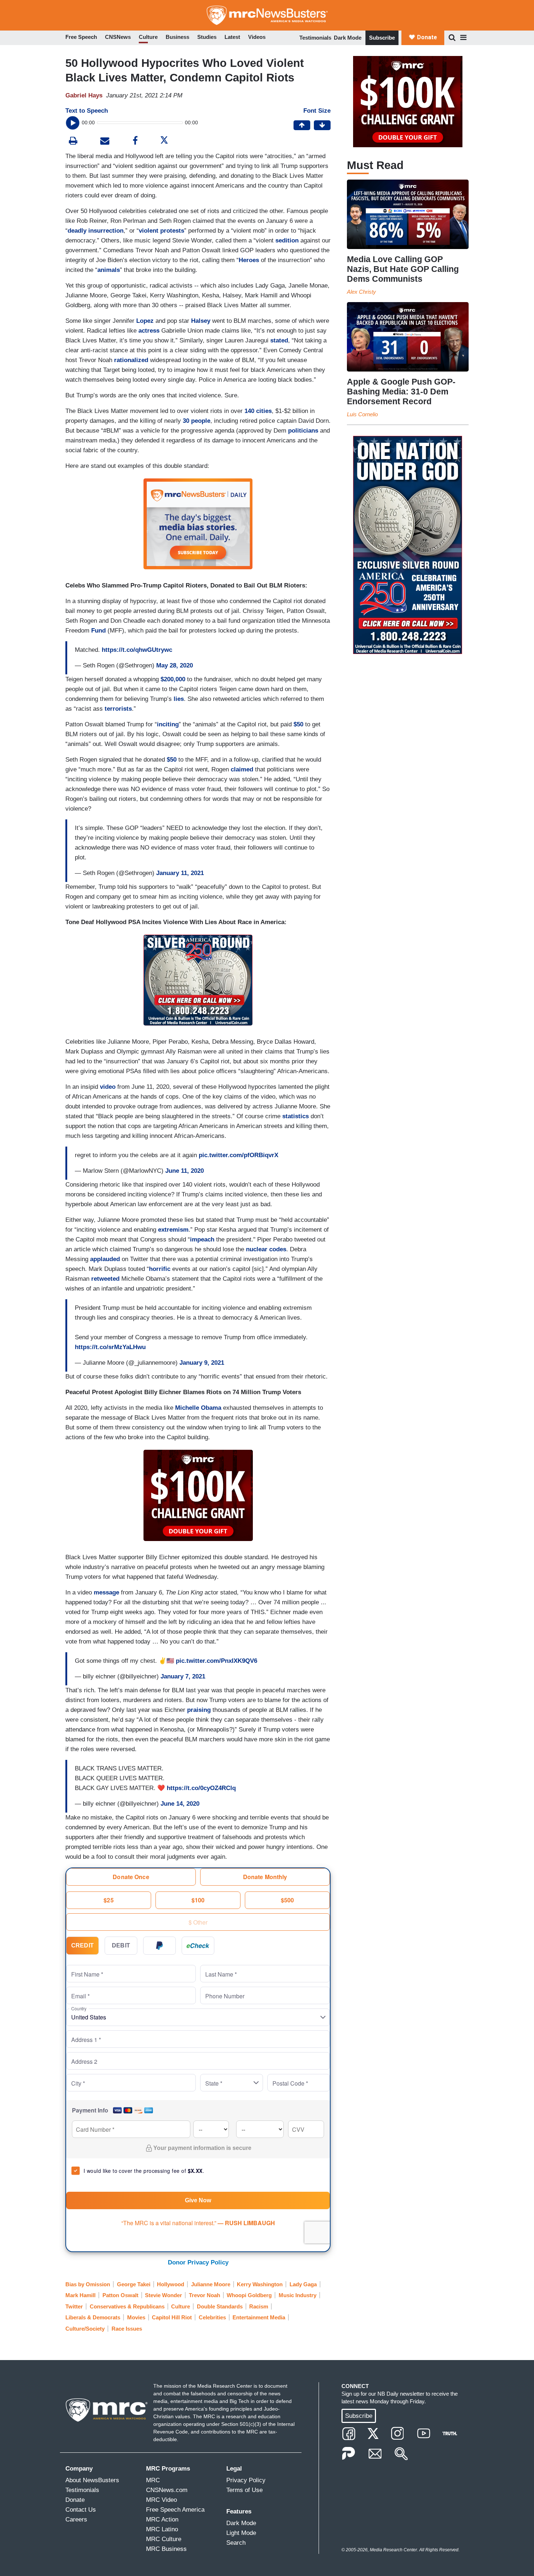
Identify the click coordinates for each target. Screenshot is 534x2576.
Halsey (201, 321)
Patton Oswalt (120, 2295)
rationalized (131, 360)
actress (149, 331)
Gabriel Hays (84, 95)
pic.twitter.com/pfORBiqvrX (238, 1155)
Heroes (249, 260)
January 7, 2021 (183, 1676)
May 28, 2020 (175, 665)
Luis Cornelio (362, 414)
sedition (287, 240)
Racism (259, 2306)
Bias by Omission (88, 2284)
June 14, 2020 (180, 1804)
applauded (105, 1259)
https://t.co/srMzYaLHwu (110, 1347)
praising (199, 1710)
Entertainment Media (259, 2317)
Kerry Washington (260, 2284)
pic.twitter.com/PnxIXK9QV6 (217, 1661)
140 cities (258, 411)
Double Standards (220, 2306)
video (108, 1087)
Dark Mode (348, 38)
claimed (242, 769)
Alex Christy (361, 292)
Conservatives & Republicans (127, 2306)
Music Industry (298, 2295)
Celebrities (212, 2317)
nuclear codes (266, 1249)
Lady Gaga (303, 2284)
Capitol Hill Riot (172, 2317)
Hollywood (171, 2284)
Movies (136, 2317)
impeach (202, 1239)
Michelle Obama (198, 1408)
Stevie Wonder (163, 2295)
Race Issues (127, 2329)
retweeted (105, 1279)
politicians (303, 431)
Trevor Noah (205, 2295)
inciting (168, 724)
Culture (181, 2306)
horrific (161, 1269)
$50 (298, 724)
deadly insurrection (96, 231)
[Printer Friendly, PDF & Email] (105, 142)
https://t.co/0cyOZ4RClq (201, 1788)
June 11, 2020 (185, 1171)
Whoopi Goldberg (249, 2295)
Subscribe (382, 38)
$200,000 (173, 679)
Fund (98, 631)
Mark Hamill (80, 2295)
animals (109, 270)
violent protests (161, 231)
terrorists (118, 709)
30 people (197, 421)
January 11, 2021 (180, 873)
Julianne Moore (211, 2284)
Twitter (74, 2306)
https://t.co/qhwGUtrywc (137, 650)
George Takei (134, 2284)
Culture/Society (85, 2329)
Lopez (145, 321)
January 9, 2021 (202, 1363)
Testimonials (315, 38)
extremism (173, 1230)
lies (179, 699)
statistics (296, 1116)
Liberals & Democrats (93, 2317)
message (106, 1592)
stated (279, 340)
